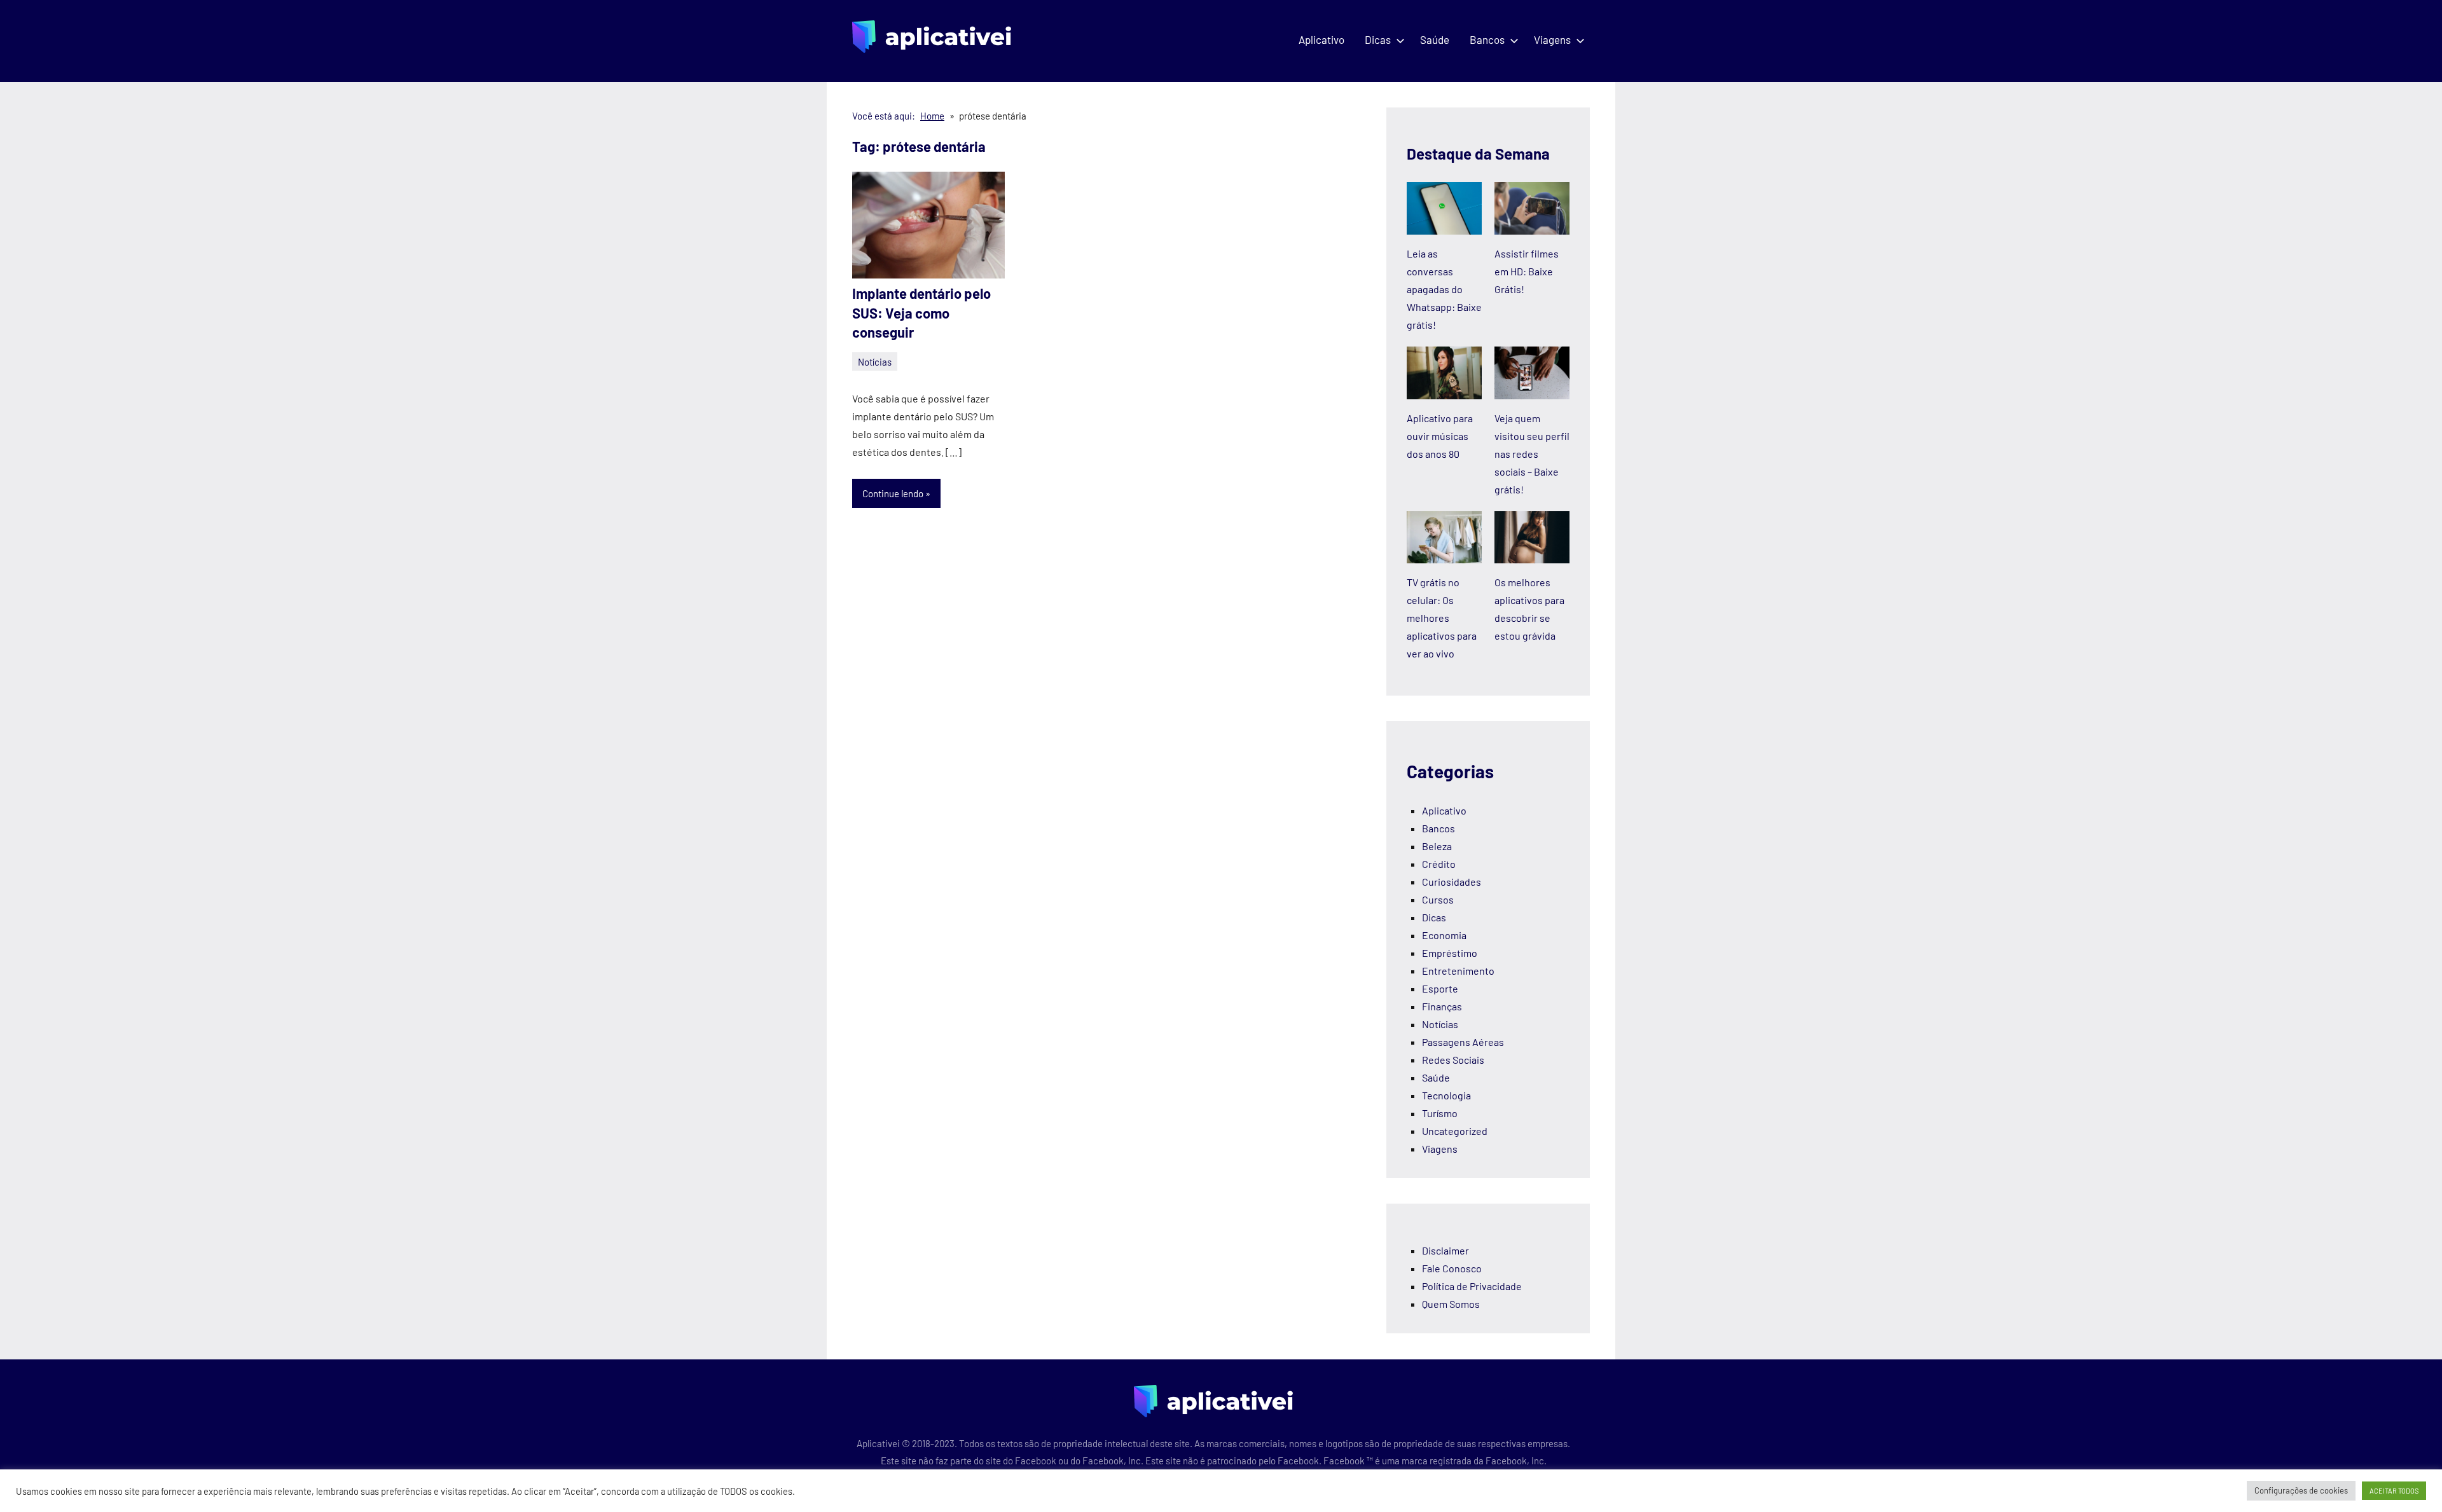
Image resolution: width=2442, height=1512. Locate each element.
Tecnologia (1446, 1095)
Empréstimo (1450, 953)
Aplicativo (1321, 39)
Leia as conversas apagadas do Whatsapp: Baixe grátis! (1444, 289)
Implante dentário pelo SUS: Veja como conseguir (921, 313)
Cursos (1438, 899)
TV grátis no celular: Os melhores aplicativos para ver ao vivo (1442, 618)
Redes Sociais (1453, 1060)
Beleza (1437, 846)
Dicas (1378, 39)
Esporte (1440, 988)
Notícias (875, 362)
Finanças (1442, 1006)
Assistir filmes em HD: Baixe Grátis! (1527, 271)
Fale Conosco (1452, 1268)
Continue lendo (893, 493)
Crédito (1439, 864)
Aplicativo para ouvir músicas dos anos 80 (1440, 436)
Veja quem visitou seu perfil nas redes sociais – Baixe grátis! (1532, 454)
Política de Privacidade (1472, 1286)
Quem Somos (1451, 1304)
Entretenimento (1458, 971)
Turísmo (1440, 1113)
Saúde (1435, 39)
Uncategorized (1455, 1131)
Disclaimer (1445, 1250)
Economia (1444, 935)
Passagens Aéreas (1463, 1042)
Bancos (1487, 39)
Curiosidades (1452, 882)
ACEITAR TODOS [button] (2394, 1491)
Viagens (1552, 39)
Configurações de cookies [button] (2301, 1490)
